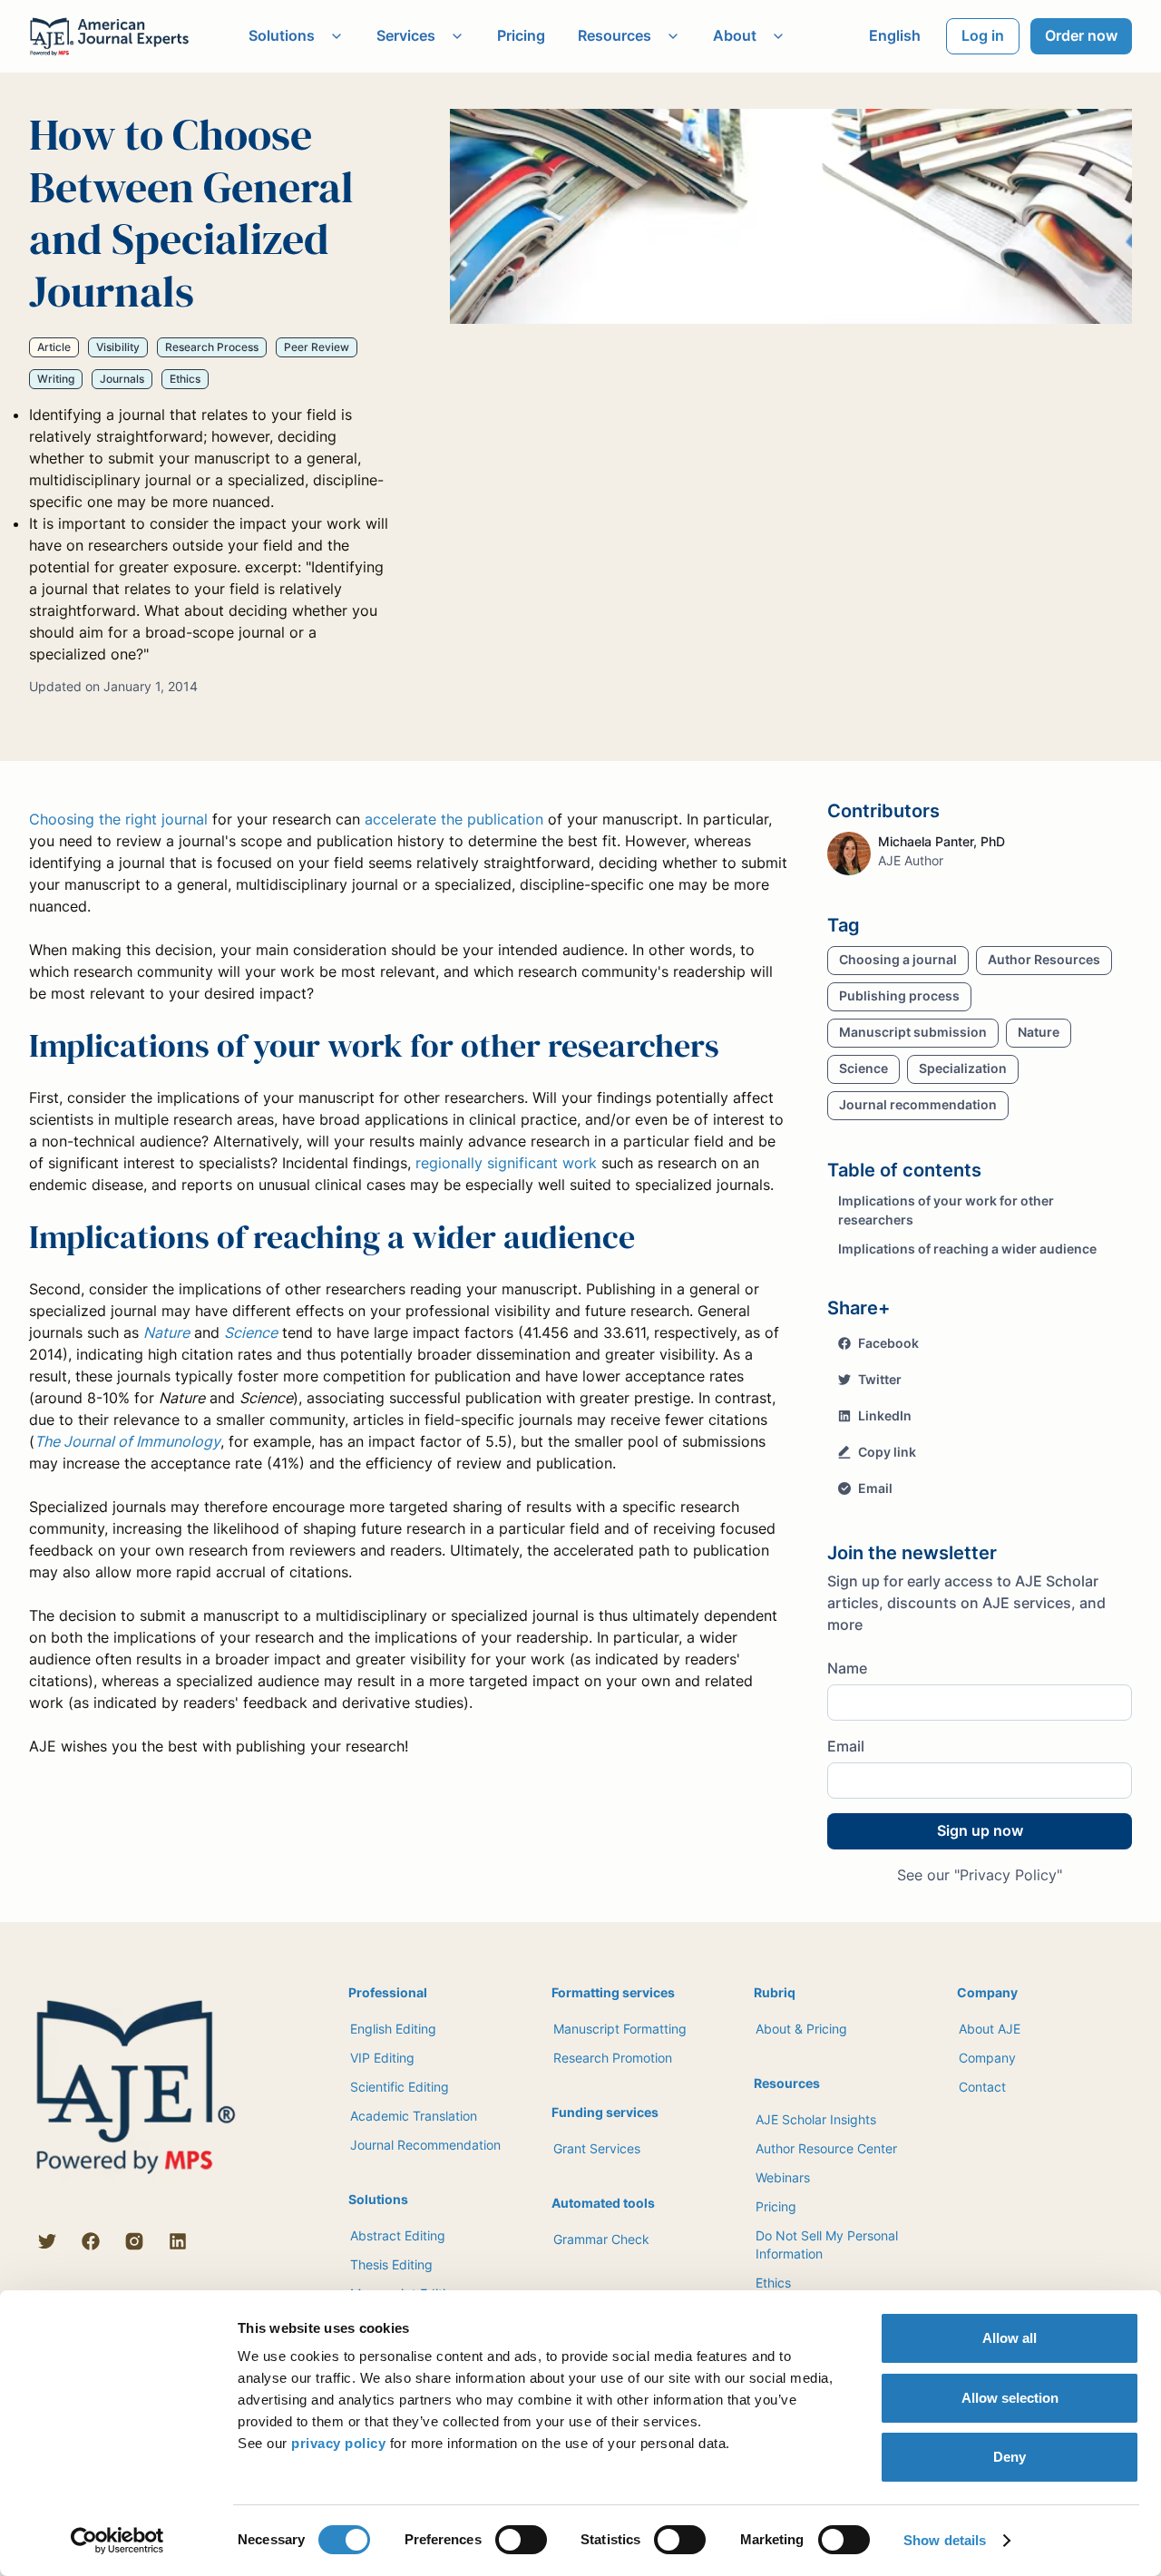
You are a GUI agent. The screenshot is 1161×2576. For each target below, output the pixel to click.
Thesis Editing (391, 2264)
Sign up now (980, 1830)
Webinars (783, 2177)
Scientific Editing (400, 2087)
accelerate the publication (454, 819)
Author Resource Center (826, 2148)
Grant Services (597, 2148)
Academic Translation (414, 2116)
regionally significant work (506, 1163)
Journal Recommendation (425, 2145)
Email (846, 1746)
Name (847, 1668)
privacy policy (338, 2443)
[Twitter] (47, 2241)
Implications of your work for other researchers (946, 1210)
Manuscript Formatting (620, 2029)
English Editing (393, 2029)
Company (987, 2058)
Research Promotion (613, 2058)
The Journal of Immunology (127, 1441)
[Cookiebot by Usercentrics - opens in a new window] (117, 2541)
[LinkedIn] (178, 2241)
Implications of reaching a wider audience (967, 1249)
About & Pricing (801, 2029)
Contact (982, 2087)
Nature (166, 1332)
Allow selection (1010, 2398)
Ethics (773, 2283)
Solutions (282, 35)
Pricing (521, 35)
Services (406, 35)
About (735, 35)
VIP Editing (382, 2058)
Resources (615, 35)
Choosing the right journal (118, 819)
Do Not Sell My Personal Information (827, 2244)
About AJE (990, 2029)
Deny (1010, 2457)
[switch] (521, 2540)
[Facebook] (91, 2241)
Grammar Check (601, 2239)
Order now (1081, 35)
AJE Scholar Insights (816, 2119)
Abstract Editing (398, 2235)
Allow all (1010, 2338)
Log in (983, 35)
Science (251, 1332)
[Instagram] (134, 2241)
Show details (945, 2540)
